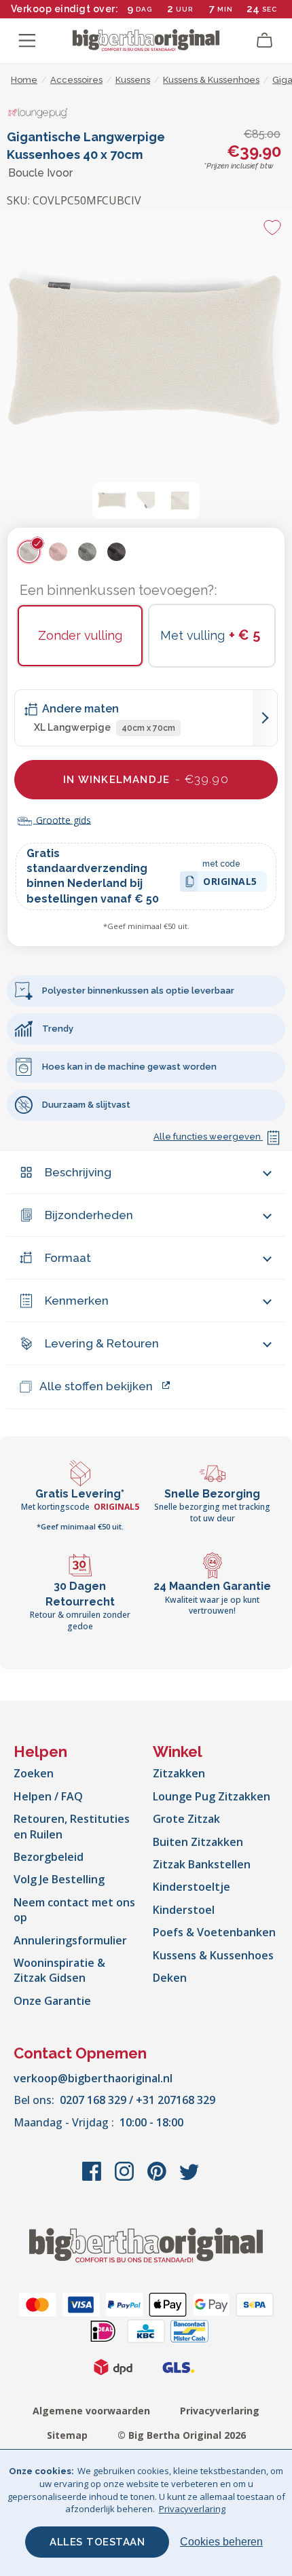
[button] (112, 501)
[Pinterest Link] (158, 2178)
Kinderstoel (184, 1910)
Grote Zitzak (186, 1819)
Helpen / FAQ (48, 1796)
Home (24, 80)
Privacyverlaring (220, 2411)
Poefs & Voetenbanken (214, 1932)
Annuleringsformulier (70, 1940)
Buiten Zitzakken (198, 1842)
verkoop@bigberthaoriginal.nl (93, 2078)
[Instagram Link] (126, 2178)
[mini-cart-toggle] (265, 41)
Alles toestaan (97, 2542)
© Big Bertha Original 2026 (182, 2435)
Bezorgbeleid (49, 1857)
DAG (144, 9)
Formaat (68, 1258)
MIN (225, 9)
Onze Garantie (52, 2001)
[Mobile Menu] (27, 41)
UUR (184, 9)
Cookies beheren (221, 2542)
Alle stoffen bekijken (96, 1386)
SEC (269, 9)
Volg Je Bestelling (59, 1879)
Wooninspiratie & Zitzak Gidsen (59, 1970)
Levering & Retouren (102, 1343)
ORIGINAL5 (230, 883)
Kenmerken (77, 1301)
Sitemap (67, 2435)
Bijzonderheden (89, 1215)
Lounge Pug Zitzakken (212, 1796)
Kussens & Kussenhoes (213, 1955)
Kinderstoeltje (191, 1887)
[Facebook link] (93, 2178)
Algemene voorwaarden (91, 2411)
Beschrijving (78, 1172)
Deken (170, 1978)
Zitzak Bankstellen (202, 1864)
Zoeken (34, 1773)
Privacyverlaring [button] (192, 2509)
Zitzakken (179, 1773)
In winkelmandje (146, 779)
